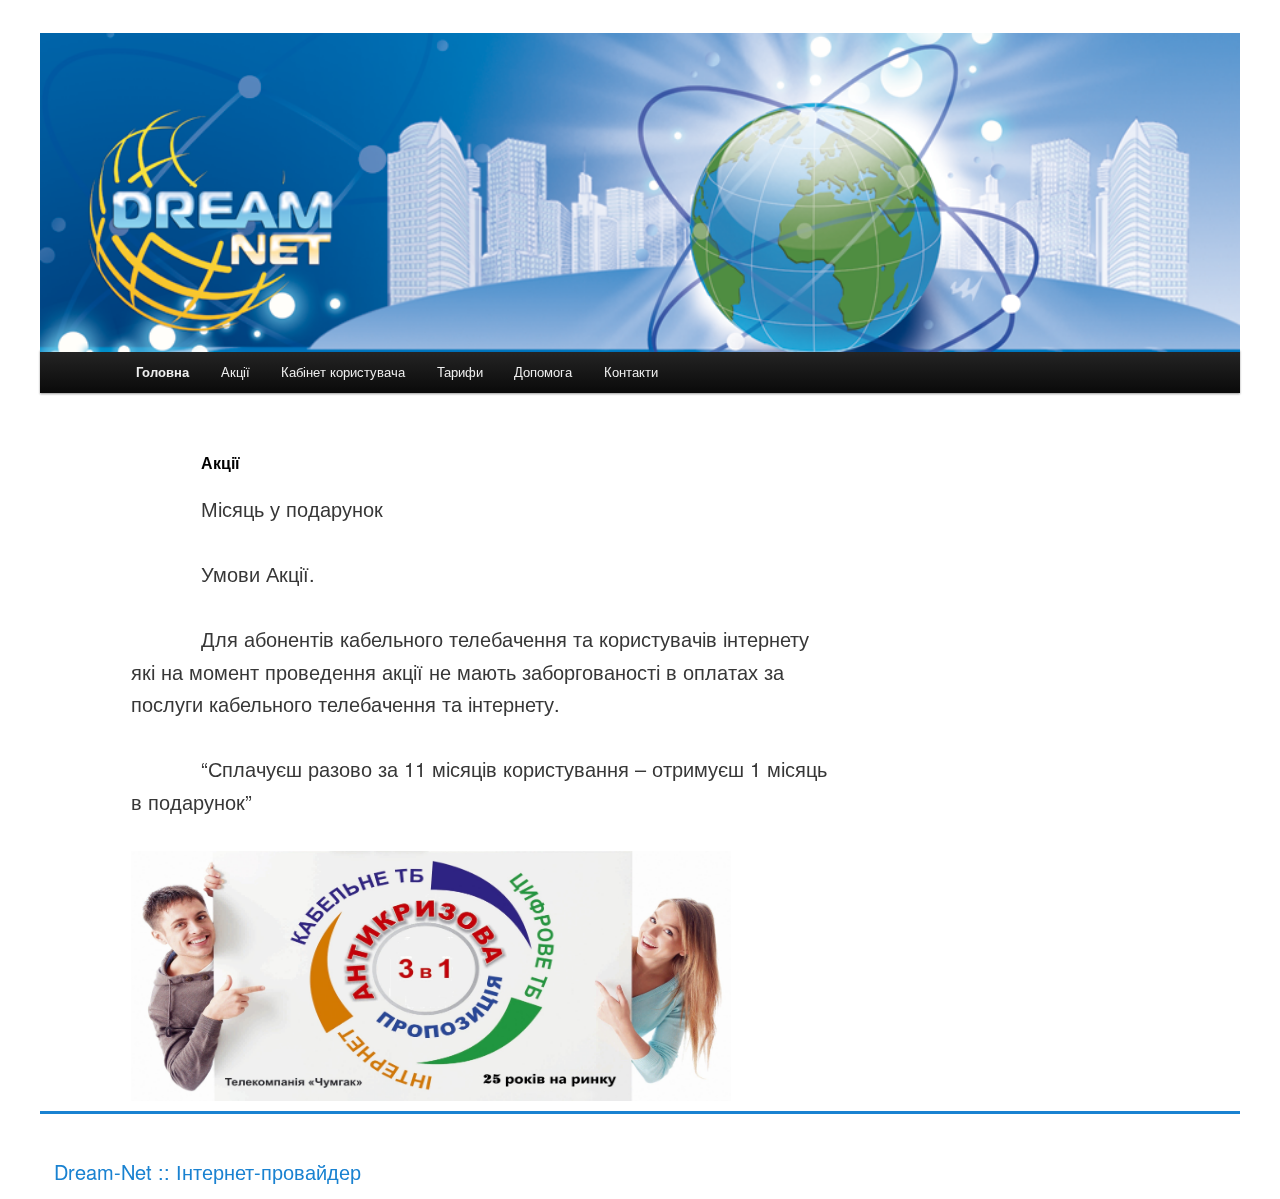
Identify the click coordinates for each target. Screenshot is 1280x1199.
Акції (235, 371)
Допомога (543, 371)
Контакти (631, 371)
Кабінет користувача (343, 371)
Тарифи (460, 371)
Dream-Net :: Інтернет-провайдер (207, 1171)
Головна (162, 371)
